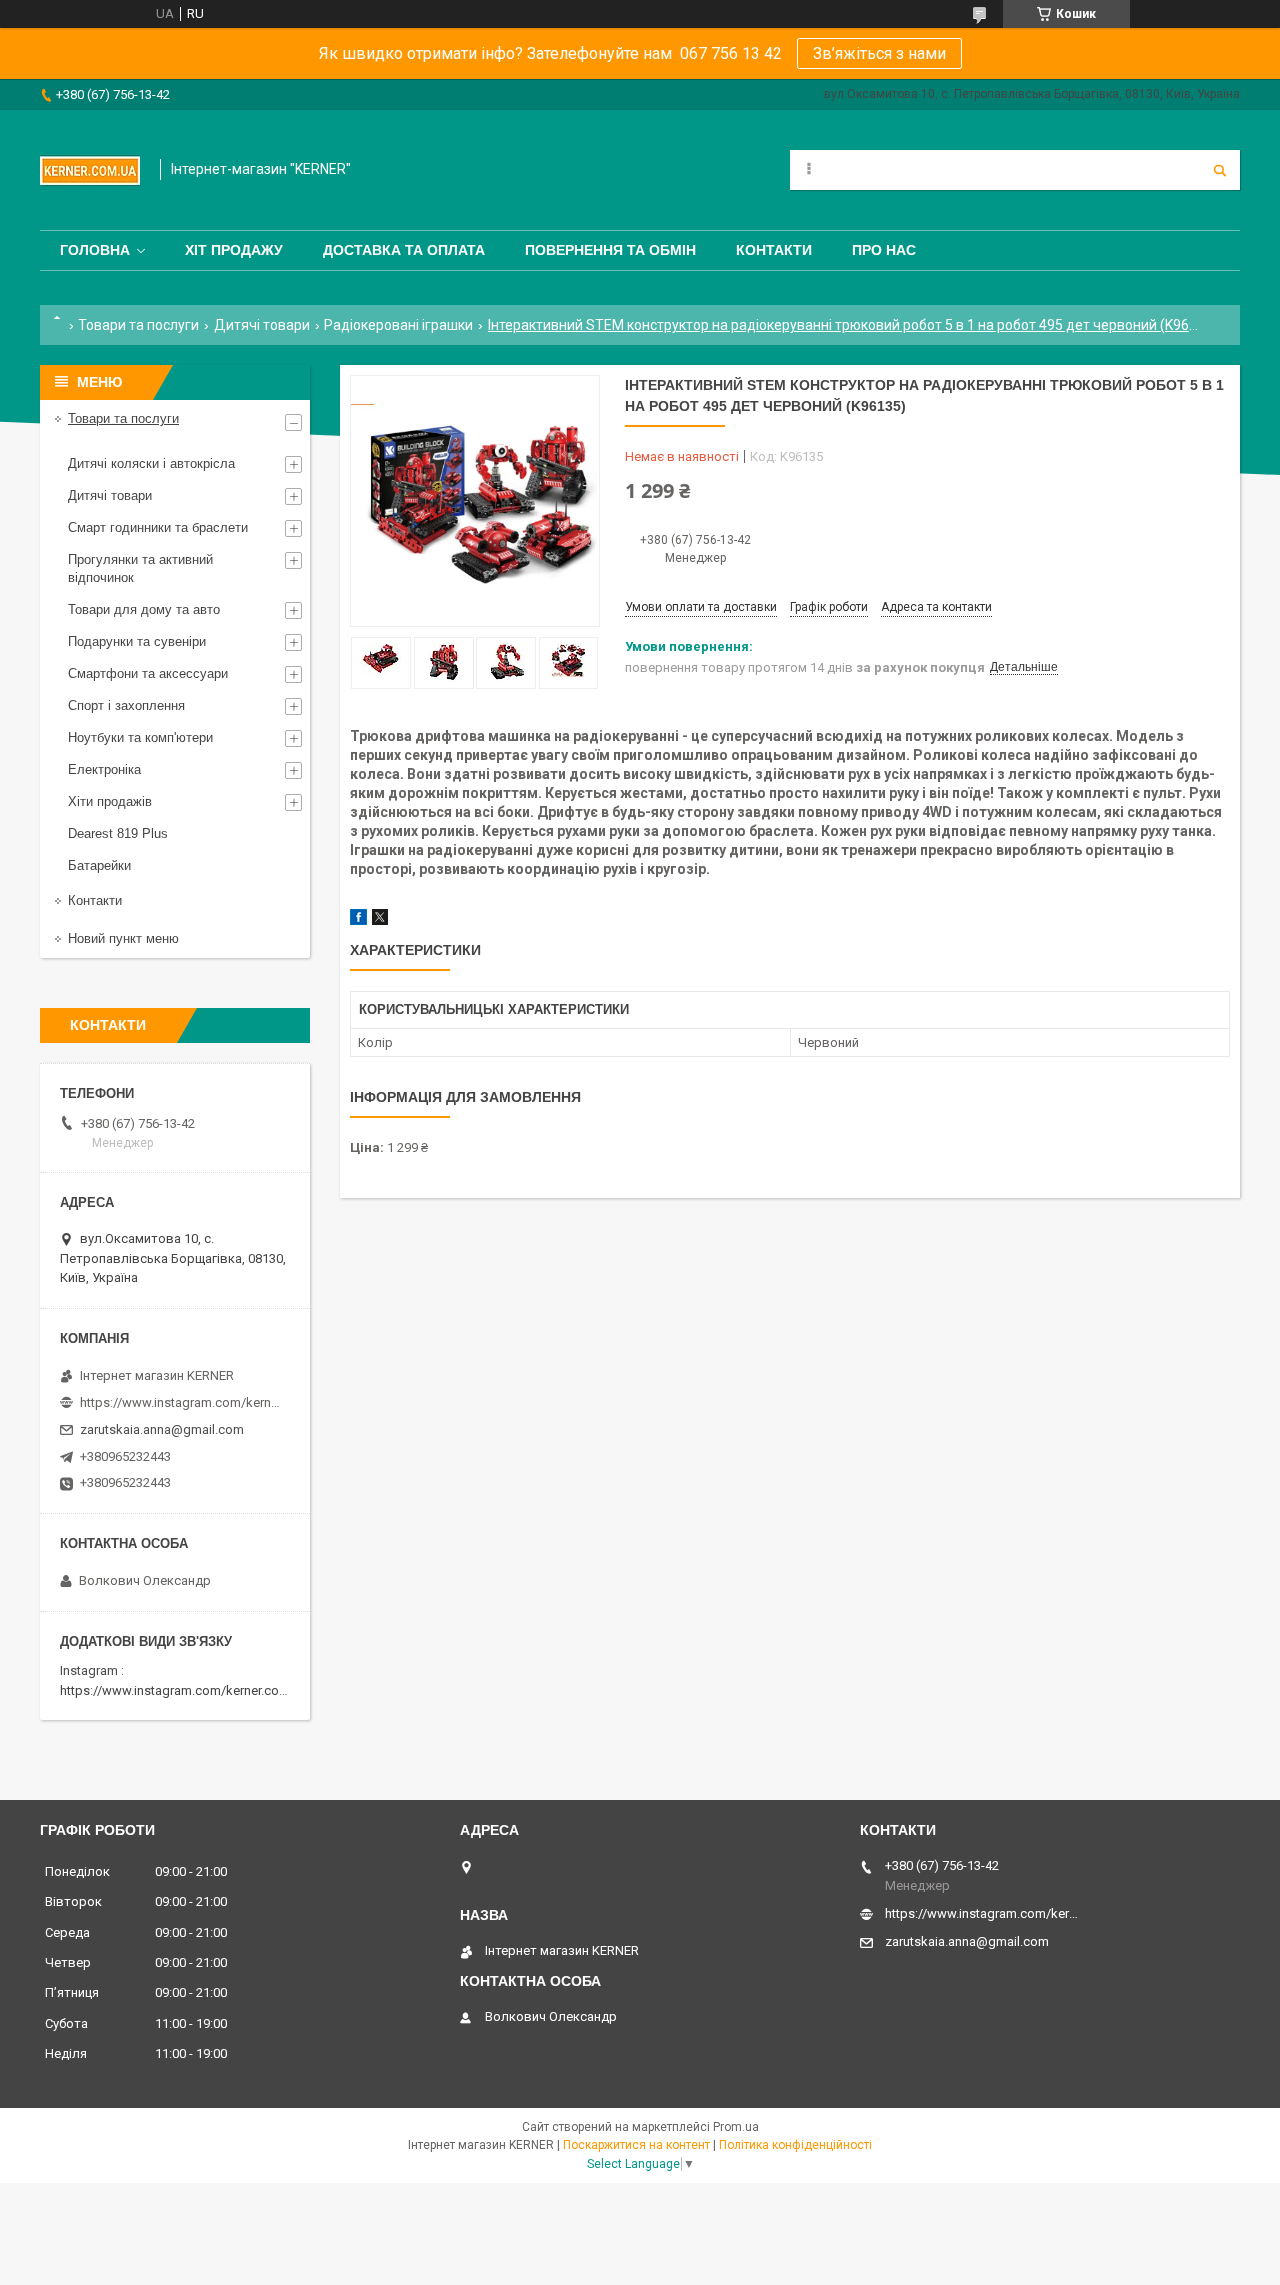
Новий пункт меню (123, 938)
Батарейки (99, 865)
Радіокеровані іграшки (398, 325)
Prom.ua (736, 2127)
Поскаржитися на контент (636, 2145)
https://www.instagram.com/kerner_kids (180, 1402)
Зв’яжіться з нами (879, 53)
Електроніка (104, 769)
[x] (380, 920)
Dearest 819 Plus (118, 833)
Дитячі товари (262, 325)
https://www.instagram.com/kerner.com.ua (183, 1690)
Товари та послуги (138, 325)
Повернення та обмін (610, 250)
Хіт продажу (234, 250)
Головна (95, 250)
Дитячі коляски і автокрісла (151, 463)
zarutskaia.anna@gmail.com (162, 1429)
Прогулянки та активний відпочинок (140, 568)
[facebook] (358, 920)
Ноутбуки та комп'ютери (140, 737)
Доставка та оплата (404, 250)
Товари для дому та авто (144, 609)
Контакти (774, 250)
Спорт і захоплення (126, 705)
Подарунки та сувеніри (137, 641)
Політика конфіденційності (795, 2145)
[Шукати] (1220, 170)
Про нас (884, 250)
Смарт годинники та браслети (158, 527)
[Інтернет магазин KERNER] (90, 170)
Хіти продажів (110, 801)
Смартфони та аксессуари (148, 673)
